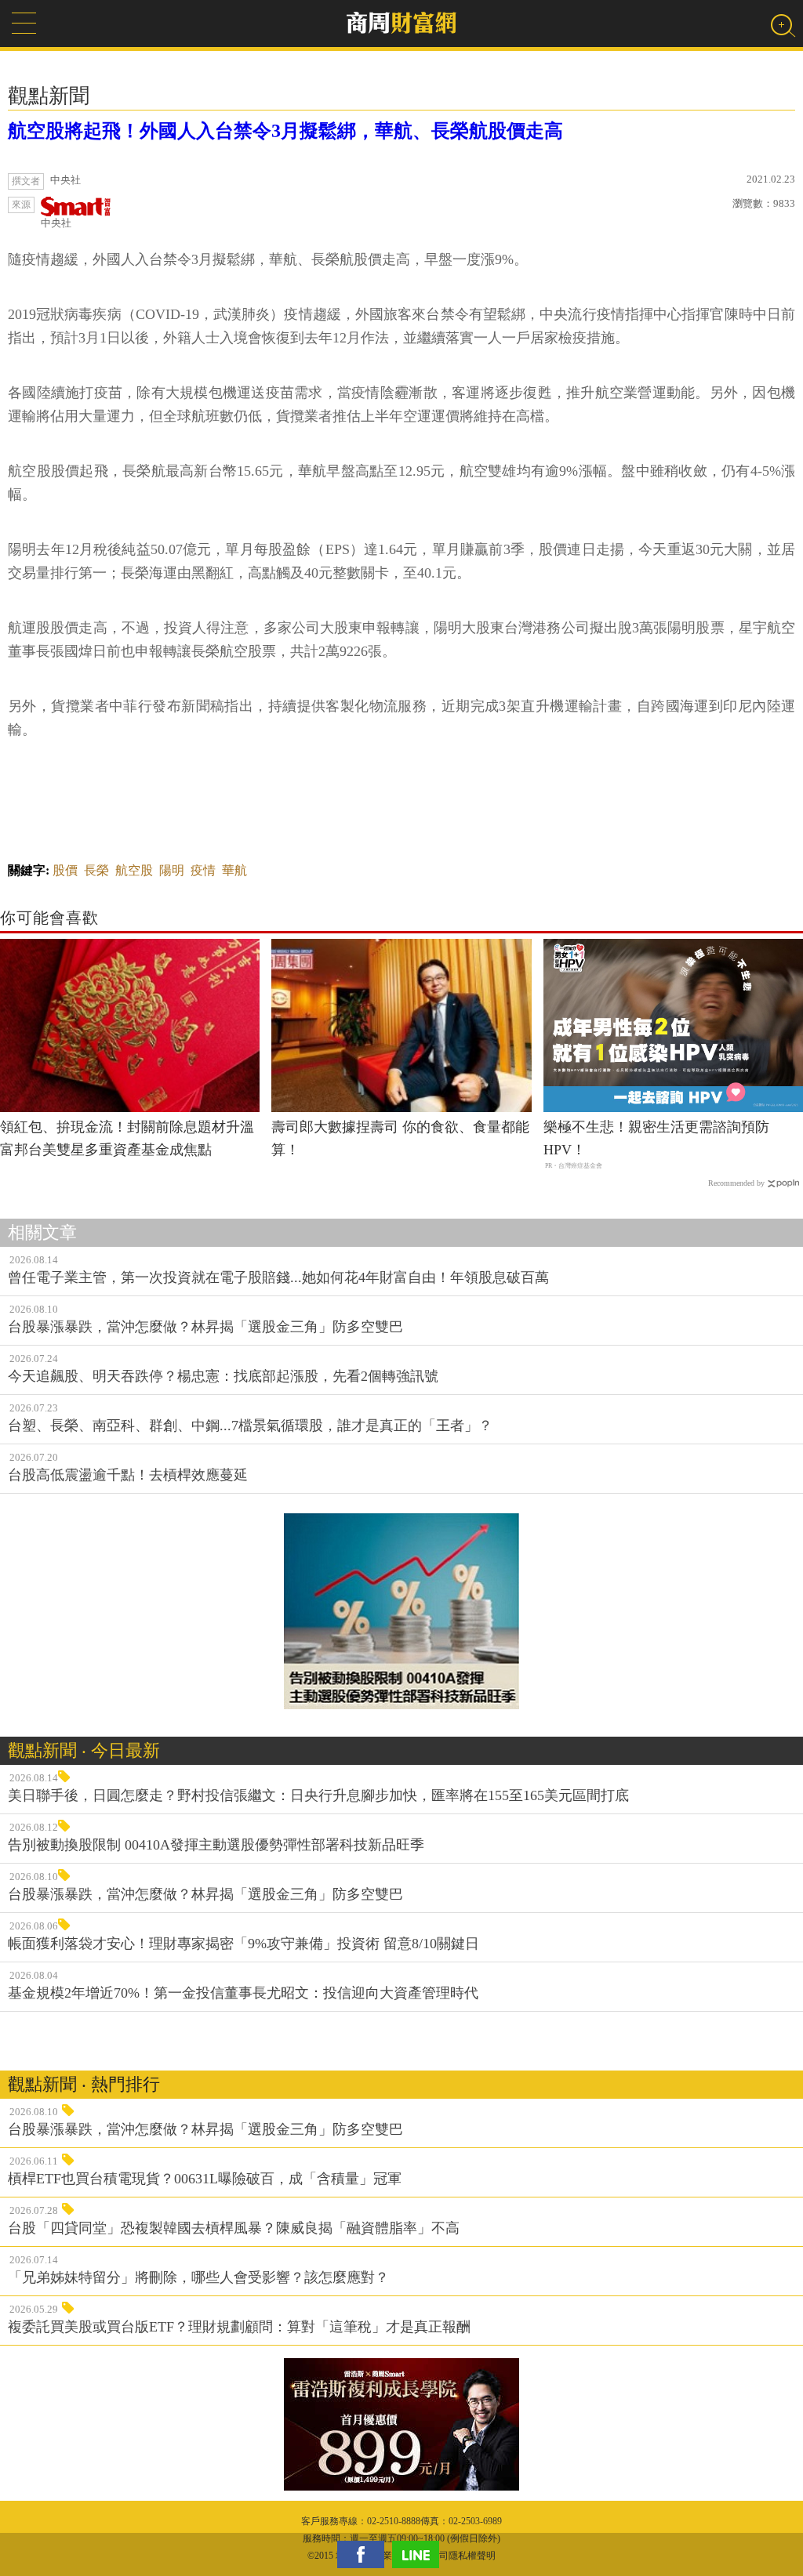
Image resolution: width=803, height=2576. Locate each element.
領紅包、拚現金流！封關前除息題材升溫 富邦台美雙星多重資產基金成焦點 (130, 1138)
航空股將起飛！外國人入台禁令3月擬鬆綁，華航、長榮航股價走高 (285, 131)
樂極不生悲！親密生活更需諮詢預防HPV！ (656, 1138)
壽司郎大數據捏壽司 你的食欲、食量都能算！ (400, 1138)
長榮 (96, 870)
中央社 (56, 223)
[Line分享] (420, 2554)
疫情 (203, 870)
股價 (65, 870)
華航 (234, 870)
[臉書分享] (365, 2554)
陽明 (172, 870)
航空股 (134, 870)
